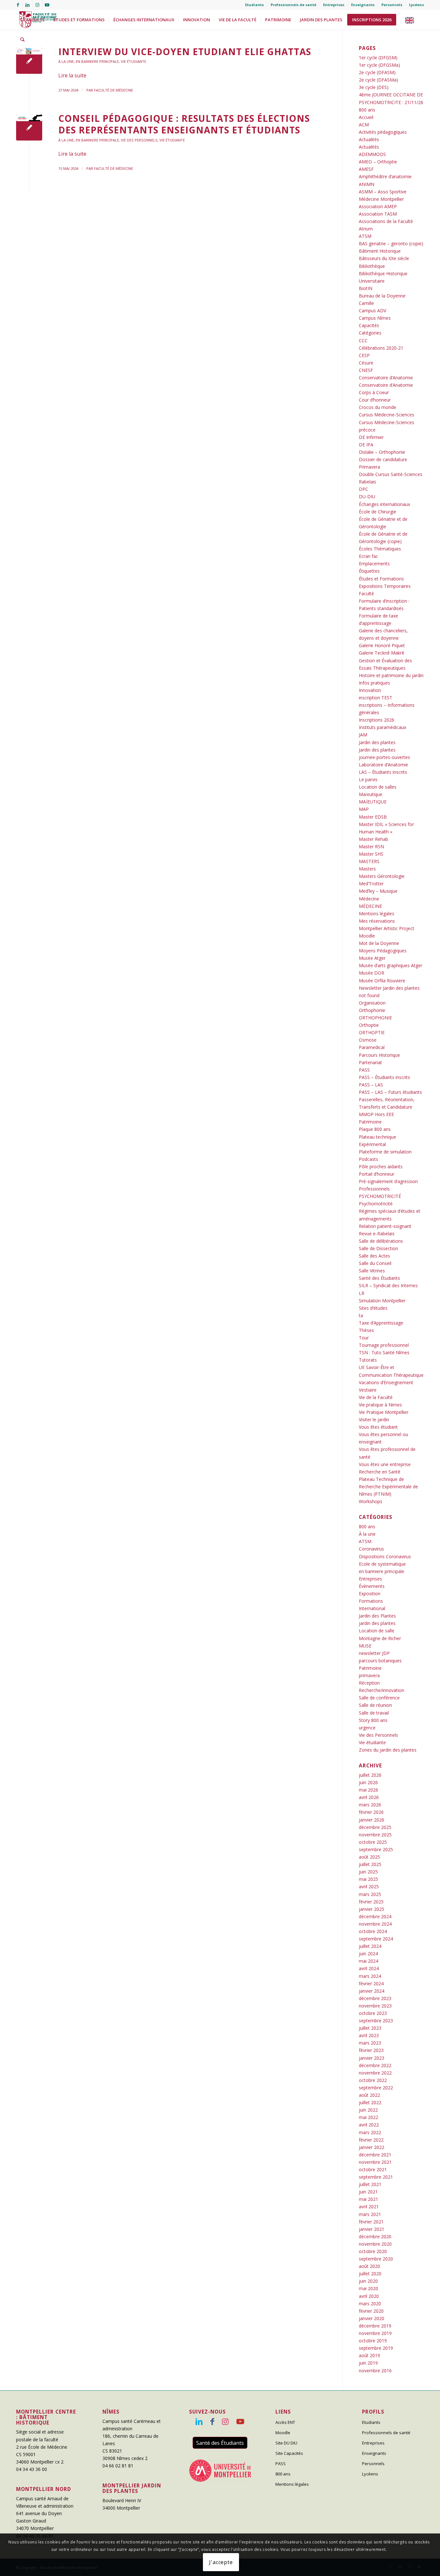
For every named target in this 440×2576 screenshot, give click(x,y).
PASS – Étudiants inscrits (384, 1077)
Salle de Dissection (378, 1248)
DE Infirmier (371, 437)
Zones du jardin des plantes (388, 1750)
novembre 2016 (375, 2371)
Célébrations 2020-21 (381, 348)
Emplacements (374, 564)
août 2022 (369, 2095)
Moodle (367, 936)
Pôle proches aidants (381, 1166)
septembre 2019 (376, 2348)
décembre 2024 (375, 1916)
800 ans (367, 110)
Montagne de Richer (380, 1638)
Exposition (370, 1594)
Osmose (368, 1040)
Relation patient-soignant (385, 1226)
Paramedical (372, 1047)
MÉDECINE (370, 906)
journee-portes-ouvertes (384, 757)
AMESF (366, 169)
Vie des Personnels (139, 140)
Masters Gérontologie (382, 876)
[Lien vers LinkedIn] (28, 5)
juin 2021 (368, 2192)
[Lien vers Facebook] (18, 5)
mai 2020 (368, 2288)
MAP (364, 809)
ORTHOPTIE (372, 1032)
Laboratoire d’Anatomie (383, 765)
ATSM (365, 236)
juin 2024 (368, 1954)
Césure (366, 363)
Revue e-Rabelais (377, 1234)
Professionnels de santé (293, 5)
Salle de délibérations (381, 1241)
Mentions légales (377, 914)
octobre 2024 (373, 1931)
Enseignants (363, 5)
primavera (369, 1675)
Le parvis (368, 779)
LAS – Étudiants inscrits (383, 772)
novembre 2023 (375, 2006)
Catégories (370, 333)
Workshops (371, 1501)
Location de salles (378, 787)
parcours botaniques (380, 1661)
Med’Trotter (371, 884)
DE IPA (366, 445)
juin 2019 (368, 2363)
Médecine (369, 899)
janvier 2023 (372, 2058)
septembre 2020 (376, 2259)
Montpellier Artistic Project (387, 928)
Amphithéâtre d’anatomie (385, 176)
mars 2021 (370, 2214)
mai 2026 (368, 1790)
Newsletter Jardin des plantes (389, 988)
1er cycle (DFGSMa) (379, 65)
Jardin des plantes (377, 742)
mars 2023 (370, 2043)
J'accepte (221, 2562)
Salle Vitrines (372, 1271)
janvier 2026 (372, 1820)
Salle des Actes (374, 1256)
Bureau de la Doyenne (382, 296)
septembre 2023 (376, 2021)
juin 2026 (368, 1782)
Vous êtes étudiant (378, 1427)
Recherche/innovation (382, 1690)
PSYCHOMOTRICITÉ (380, 1196)
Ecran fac (368, 556)
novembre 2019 (375, 2333)
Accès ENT (285, 2422)
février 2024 (371, 1983)
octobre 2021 (373, 2169)
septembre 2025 (376, 1849)
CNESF (366, 370)
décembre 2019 (375, 2326)
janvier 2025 (372, 1909)
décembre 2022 (375, 2065)
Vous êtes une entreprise (385, 1464)
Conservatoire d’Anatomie (386, 378)
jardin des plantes (377, 1623)
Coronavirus (371, 1549)
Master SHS (371, 854)
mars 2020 (370, 2304)
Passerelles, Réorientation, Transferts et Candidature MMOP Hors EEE (387, 1107)
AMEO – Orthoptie (378, 162)
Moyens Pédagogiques (383, 951)
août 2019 (369, 2355)
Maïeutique (371, 794)
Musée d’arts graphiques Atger (391, 965)
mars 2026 (370, 1805)
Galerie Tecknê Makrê (382, 653)
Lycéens (416, 5)
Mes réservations (377, 921)
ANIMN (367, 184)
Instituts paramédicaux (383, 727)
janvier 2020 (372, 2318)
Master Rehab (373, 839)
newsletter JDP (374, 1653)
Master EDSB (373, 817)
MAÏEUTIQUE (373, 802)
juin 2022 (368, 2110)
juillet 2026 (370, 1775)
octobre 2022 (373, 2080)
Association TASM (378, 214)
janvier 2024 (372, 1991)
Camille (366, 303)
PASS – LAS (371, 1085)
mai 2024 (368, 1961)
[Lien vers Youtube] (47, 5)
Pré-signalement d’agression (388, 1181)
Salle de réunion (375, 1705)
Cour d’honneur (375, 400)
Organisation (372, 1003)
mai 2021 (368, 2199)
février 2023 (371, 2050)
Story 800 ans (373, 1720)
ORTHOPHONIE (375, 1018)
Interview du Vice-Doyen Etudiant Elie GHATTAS (185, 52)
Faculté (366, 593)
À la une (66, 61)
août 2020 (369, 2266)
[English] (411, 20)
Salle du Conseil (375, 1263)
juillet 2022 (370, 2102)
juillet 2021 (370, 2184)
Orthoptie (369, 1025)
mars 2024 (370, 1976)
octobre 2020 (373, 2251)
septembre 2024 (376, 1939)
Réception (369, 1683)
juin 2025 (368, 1872)
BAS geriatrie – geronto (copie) (391, 243)
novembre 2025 (375, 1835)
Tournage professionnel (384, 1345)
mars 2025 (370, 1894)
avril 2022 (369, 2125)
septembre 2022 (376, 2088)
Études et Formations (381, 579)
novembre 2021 (375, 2162)
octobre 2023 (373, 2013)
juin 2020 (368, 2281)
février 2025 (371, 1902)
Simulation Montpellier (382, 1301)
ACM (364, 125)
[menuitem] (255, 5)
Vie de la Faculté (376, 1397)
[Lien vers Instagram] (37, 5)
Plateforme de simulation (385, 1152)
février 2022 (371, 2140)
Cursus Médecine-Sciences (387, 415)
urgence (367, 1728)
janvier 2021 (372, 2229)
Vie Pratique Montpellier (384, 1412)
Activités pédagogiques (383, 132)
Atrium (366, 229)
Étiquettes (369, 571)
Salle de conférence (379, 1698)
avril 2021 (369, 2207)
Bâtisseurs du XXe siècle (384, 258)
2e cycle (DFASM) (377, 72)
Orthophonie (372, 1010)
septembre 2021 (376, 2177)
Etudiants (254, 5)
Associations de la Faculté (386, 221)
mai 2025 (368, 1879)
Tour (364, 1338)
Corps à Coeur (374, 392)
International (372, 1608)
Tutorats (368, 1360)
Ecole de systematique (382, 1564)
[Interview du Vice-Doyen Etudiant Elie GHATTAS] (29, 61)
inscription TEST (376, 698)
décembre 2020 (375, 2236)
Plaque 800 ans (375, 1129)
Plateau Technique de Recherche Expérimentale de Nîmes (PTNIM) (388, 1487)
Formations (371, 1601)
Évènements (372, 1586)
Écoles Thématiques (380, 549)
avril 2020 (369, 2296)
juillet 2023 (370, 2028)
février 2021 (371, 2222)
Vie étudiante (134, 61)
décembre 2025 (375, 1827)
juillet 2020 (370, 2274)
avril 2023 (369, 2035)
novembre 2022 (375, 2073)
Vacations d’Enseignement (386, 1382)
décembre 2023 (375, 1998)
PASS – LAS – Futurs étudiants (390, 1092)
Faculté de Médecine (114, 90)
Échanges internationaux (384, 504)
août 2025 (369, 1857)
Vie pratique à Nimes (380, 1405)
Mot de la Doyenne (379, 943)
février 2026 (371, 1812)
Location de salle (377, 1631)
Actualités (369, 139)
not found (369, 995)
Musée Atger (372, 958)
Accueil (366, 117)
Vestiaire (368, 1390)
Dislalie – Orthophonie (382, 452)
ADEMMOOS (372, 154)
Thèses (366, 1330)
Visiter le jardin (374, 1419)
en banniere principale (97, 61)
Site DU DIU (286, 2443)
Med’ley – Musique (378, 891)
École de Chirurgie (378, 512)
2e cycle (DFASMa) (378, 80)
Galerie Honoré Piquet (382, 645)
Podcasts (368, 1159)
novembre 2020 (375, 2244)
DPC (363, 489)
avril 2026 (369, 1797)
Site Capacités (289, 2453)
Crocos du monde (378, 407)
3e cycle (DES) (374, 87)
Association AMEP (378, 206)
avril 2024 (369, 1968)
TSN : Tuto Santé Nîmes (384, 1352)
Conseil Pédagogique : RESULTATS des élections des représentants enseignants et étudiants (184, 124)
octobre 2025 (373, 1842)
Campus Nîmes (375, 318)
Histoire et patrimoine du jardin (391, 675)
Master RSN (371, 846)
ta (361, 1315)
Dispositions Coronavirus (385, 1556)
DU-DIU (367, 496)
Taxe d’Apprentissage (381, 1323)
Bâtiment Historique (380, 251)
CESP (364, 355)
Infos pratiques (374, 683)
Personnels (392, 5)
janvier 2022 (372, 2147)
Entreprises (334, 5)
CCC (363, 340)
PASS (364, 1070)
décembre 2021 (375, 2155)
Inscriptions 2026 (377, 720)
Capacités (369, 325)
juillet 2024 (370, 1946)
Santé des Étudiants (379, 1278)
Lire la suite (72, 75)
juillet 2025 (370, 1864)
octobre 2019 (373, 2341)
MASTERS (369, 861)
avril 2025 (369, 1886)
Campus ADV (373, 311)
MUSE (365, 1646)
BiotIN (366, 288)
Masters (367, 869)
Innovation (370, 690)
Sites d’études (373, 1308)
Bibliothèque (372, 266)
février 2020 (371, 2311)
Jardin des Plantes (377, 1616)
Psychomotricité (376, 1204)
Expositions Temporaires (385, 586)
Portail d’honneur (377, 1174)
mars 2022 (370, 2132)
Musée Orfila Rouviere (382, 981)
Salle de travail (374, 1713)
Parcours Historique (379, 1055)
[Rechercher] (22, 40)
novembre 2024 (375, 1924)
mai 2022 (368, 2117)
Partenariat (370, 1062)
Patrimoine (370, 1122)
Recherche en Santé (380, 1472)
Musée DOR (372, 973)
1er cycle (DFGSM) (378, 58)
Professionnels (374, 1189)
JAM (363, 735)
